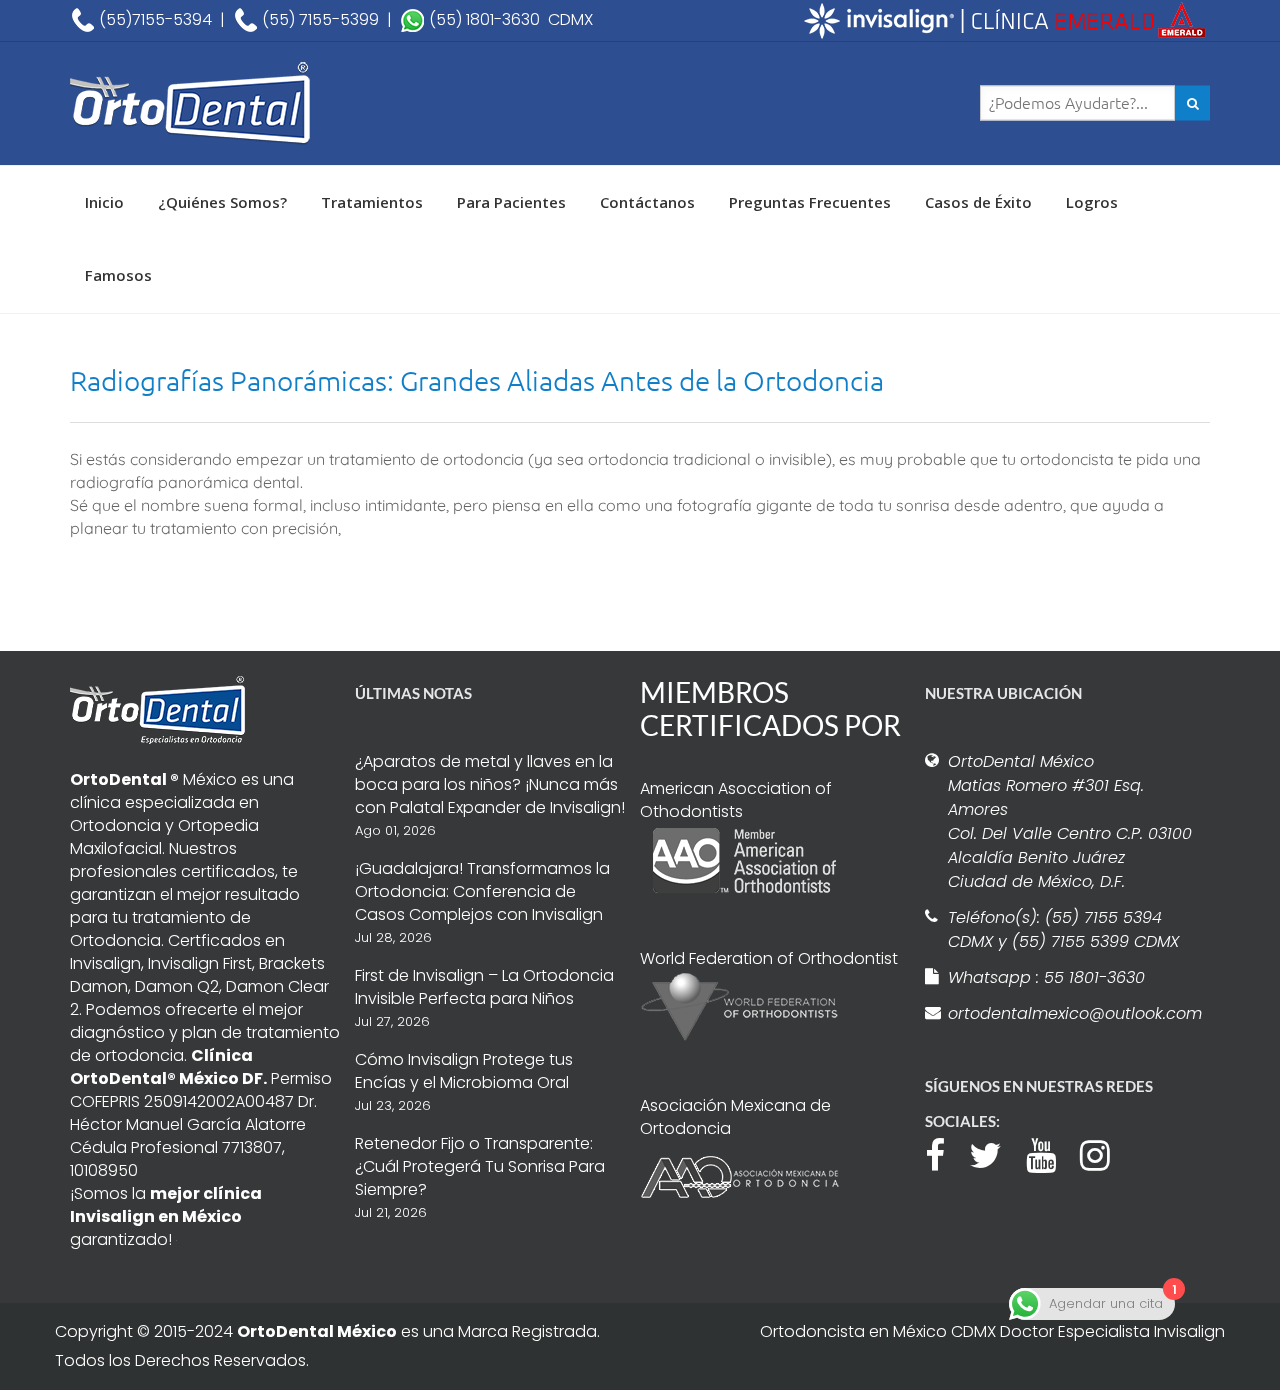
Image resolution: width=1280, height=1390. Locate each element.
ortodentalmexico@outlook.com (1072, 1013)
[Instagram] (1105, 1153)
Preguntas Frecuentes (810, 202)
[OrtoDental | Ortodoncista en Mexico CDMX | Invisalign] (260, 103)
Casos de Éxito (978, 202)
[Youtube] (1051, 1153)
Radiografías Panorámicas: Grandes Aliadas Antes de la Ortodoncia (477, 380)
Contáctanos (647, 202)
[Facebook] (945, 1153)
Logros (1092, 202)
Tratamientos (372, 202)
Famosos (118, 275)
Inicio (104, 202)
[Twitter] (995, 1153)
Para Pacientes (511, 202)
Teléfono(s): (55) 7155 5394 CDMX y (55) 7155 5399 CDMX (1063, 929)
